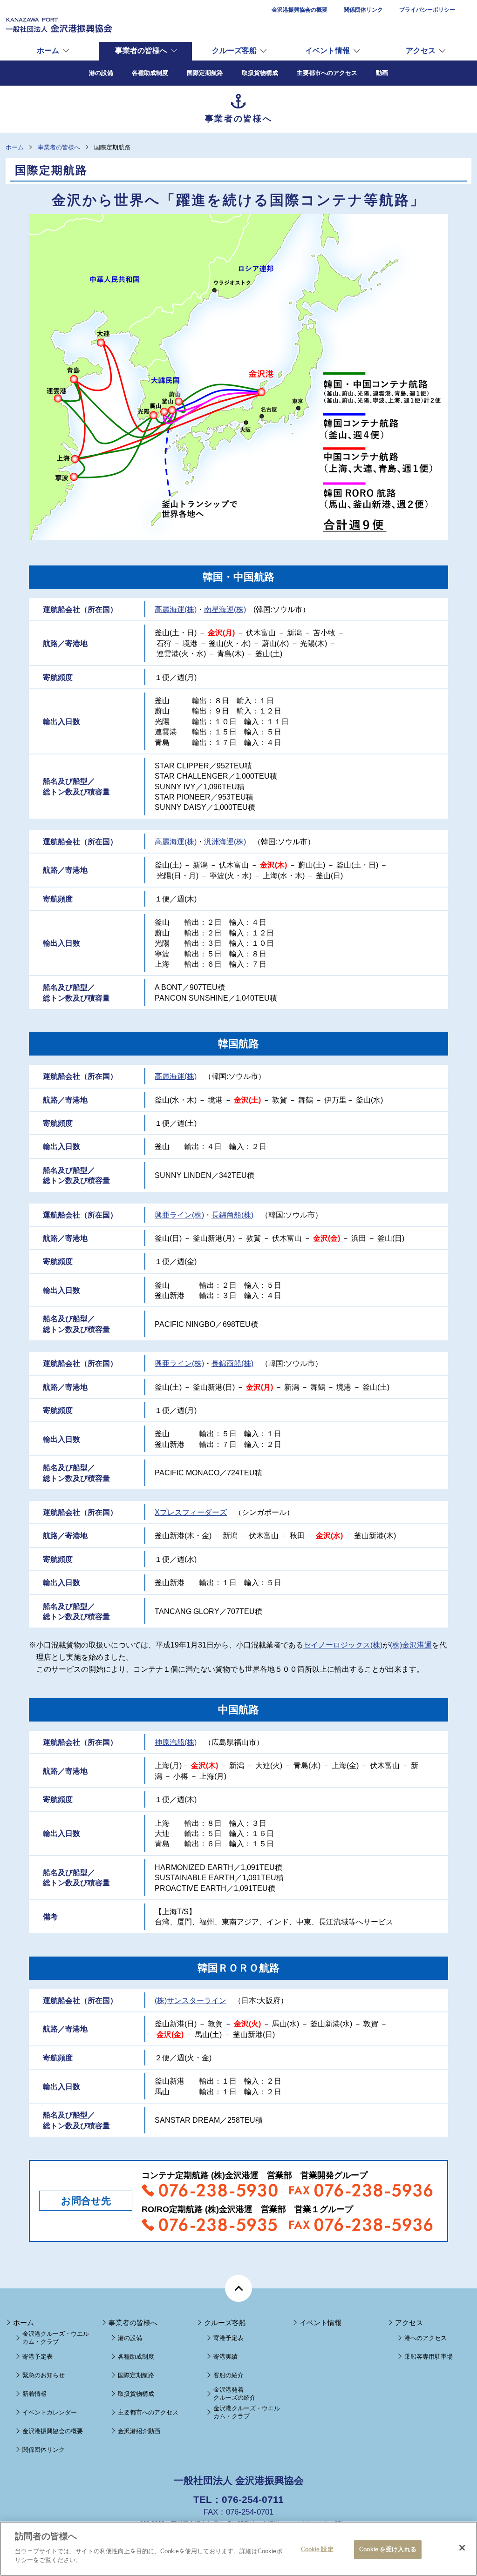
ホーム (48, 50)
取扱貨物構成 (136, 2394)
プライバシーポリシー (427, 10)
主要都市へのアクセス (148, 2412)
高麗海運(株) (176, 609)
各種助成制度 (136, 2357)
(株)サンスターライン (191, 2001)
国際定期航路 (136, 2375)
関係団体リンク (363, 10)
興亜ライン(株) (179, 1215)
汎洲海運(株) (225, 842)
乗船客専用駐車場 (429, 2357)
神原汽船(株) (176, 1742)
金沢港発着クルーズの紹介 (235, 2394)
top (238, 2288)
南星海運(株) (225, 609)
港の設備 (130, 2338)
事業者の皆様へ (141, 50)
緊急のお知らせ (44, 2375)
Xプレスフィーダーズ (191, 1512)
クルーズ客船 (234, 50)
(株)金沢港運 (411, 1645)
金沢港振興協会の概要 (300, 10)
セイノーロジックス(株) (343, 1645)
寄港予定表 (37, 2357)
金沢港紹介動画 (139, 2431)
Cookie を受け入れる (388, 2549)
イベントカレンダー (50, 2412)
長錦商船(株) (232, 1215)
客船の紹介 (228, 2375)
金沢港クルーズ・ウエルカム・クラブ (56, 2338)
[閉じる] (462, 2548)
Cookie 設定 (317, 2549)
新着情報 (34, 2394)
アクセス (421, 50)
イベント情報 (327, 50)
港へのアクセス (426, 2338)
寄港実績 (225, 2357)
